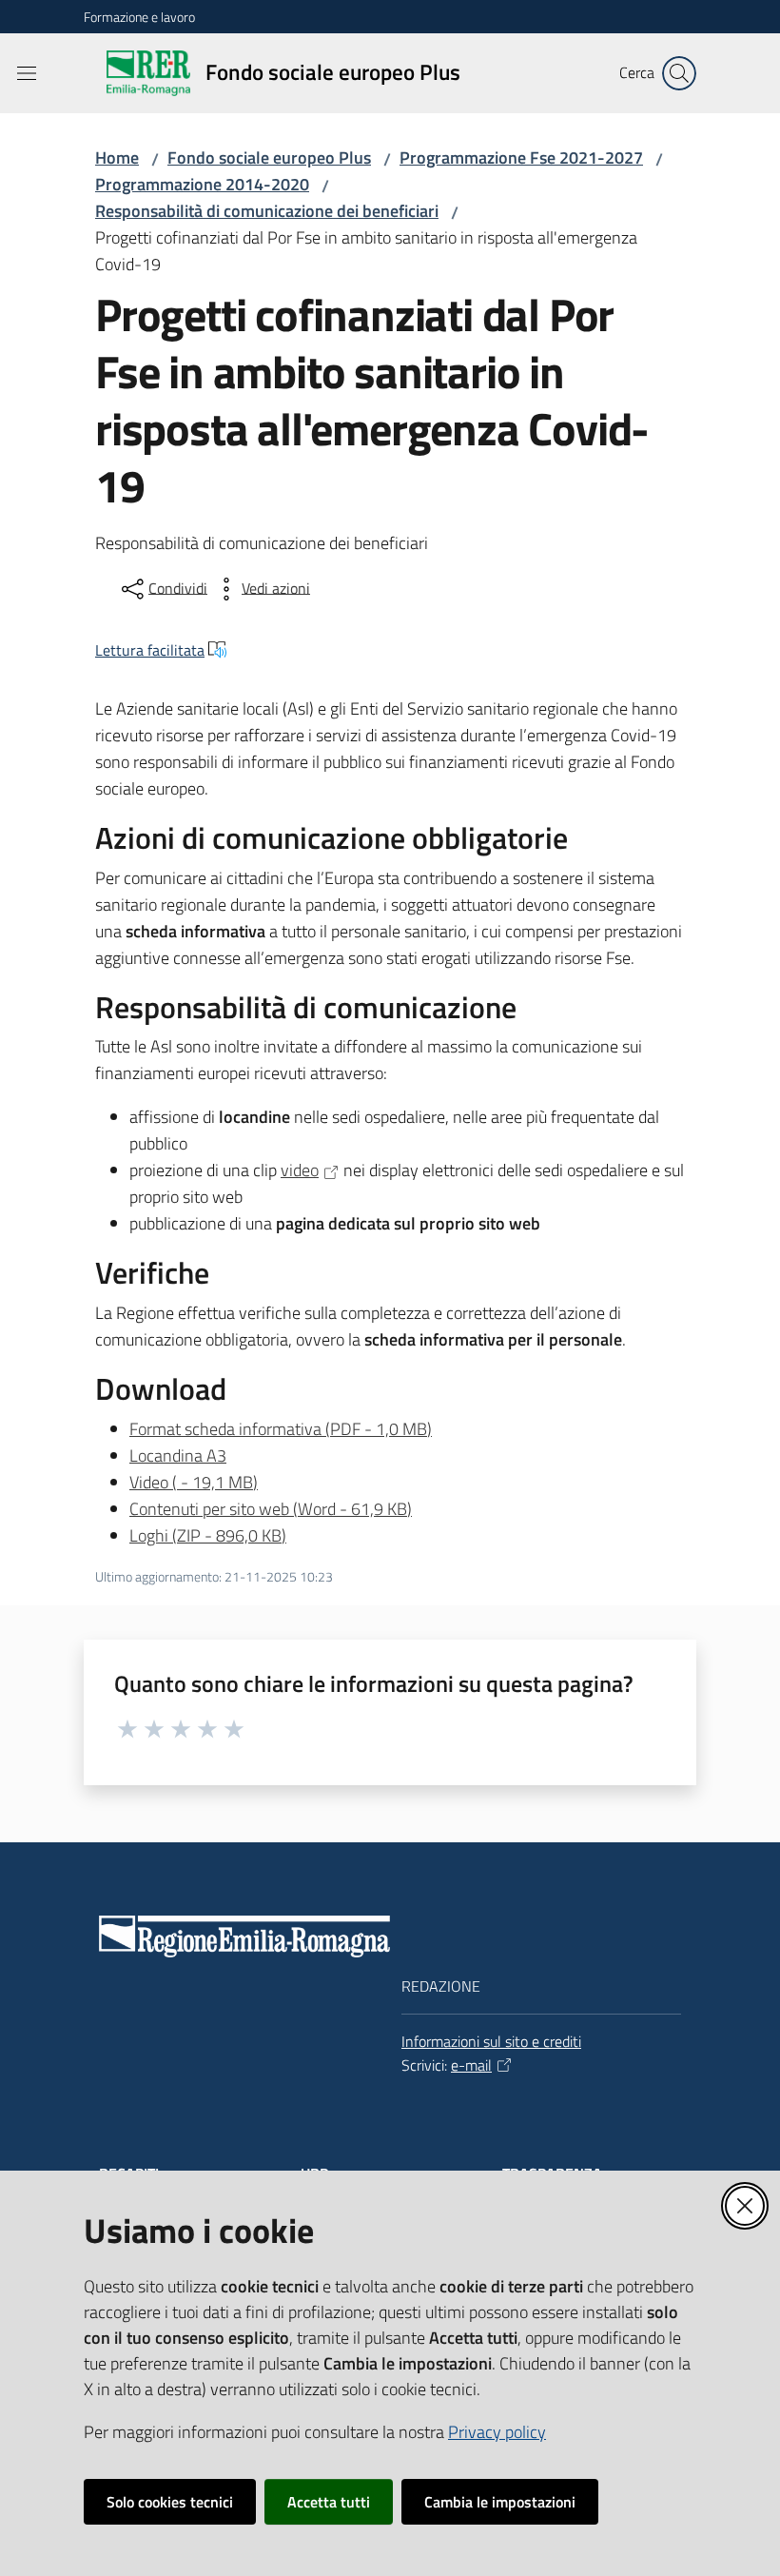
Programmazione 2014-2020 (202, 184)
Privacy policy (497, 2432)
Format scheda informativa (281, 1429)
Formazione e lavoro (139, 17)
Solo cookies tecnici (170, 2502)
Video (194, 1482)
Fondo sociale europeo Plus (269, 157)
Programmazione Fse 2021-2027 (521, 157)
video (300, 1170)
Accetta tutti (329, 2502)
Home (117, 157)
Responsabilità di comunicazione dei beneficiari (267, 211)
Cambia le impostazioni (500, 2502)
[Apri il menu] (27, 73)
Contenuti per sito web (271, 1509)
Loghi (208, 1535)
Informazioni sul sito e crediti (491, 2041)
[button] (679, 73)
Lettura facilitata (150, 650)
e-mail (471, 2065)
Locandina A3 (178, 1455)
